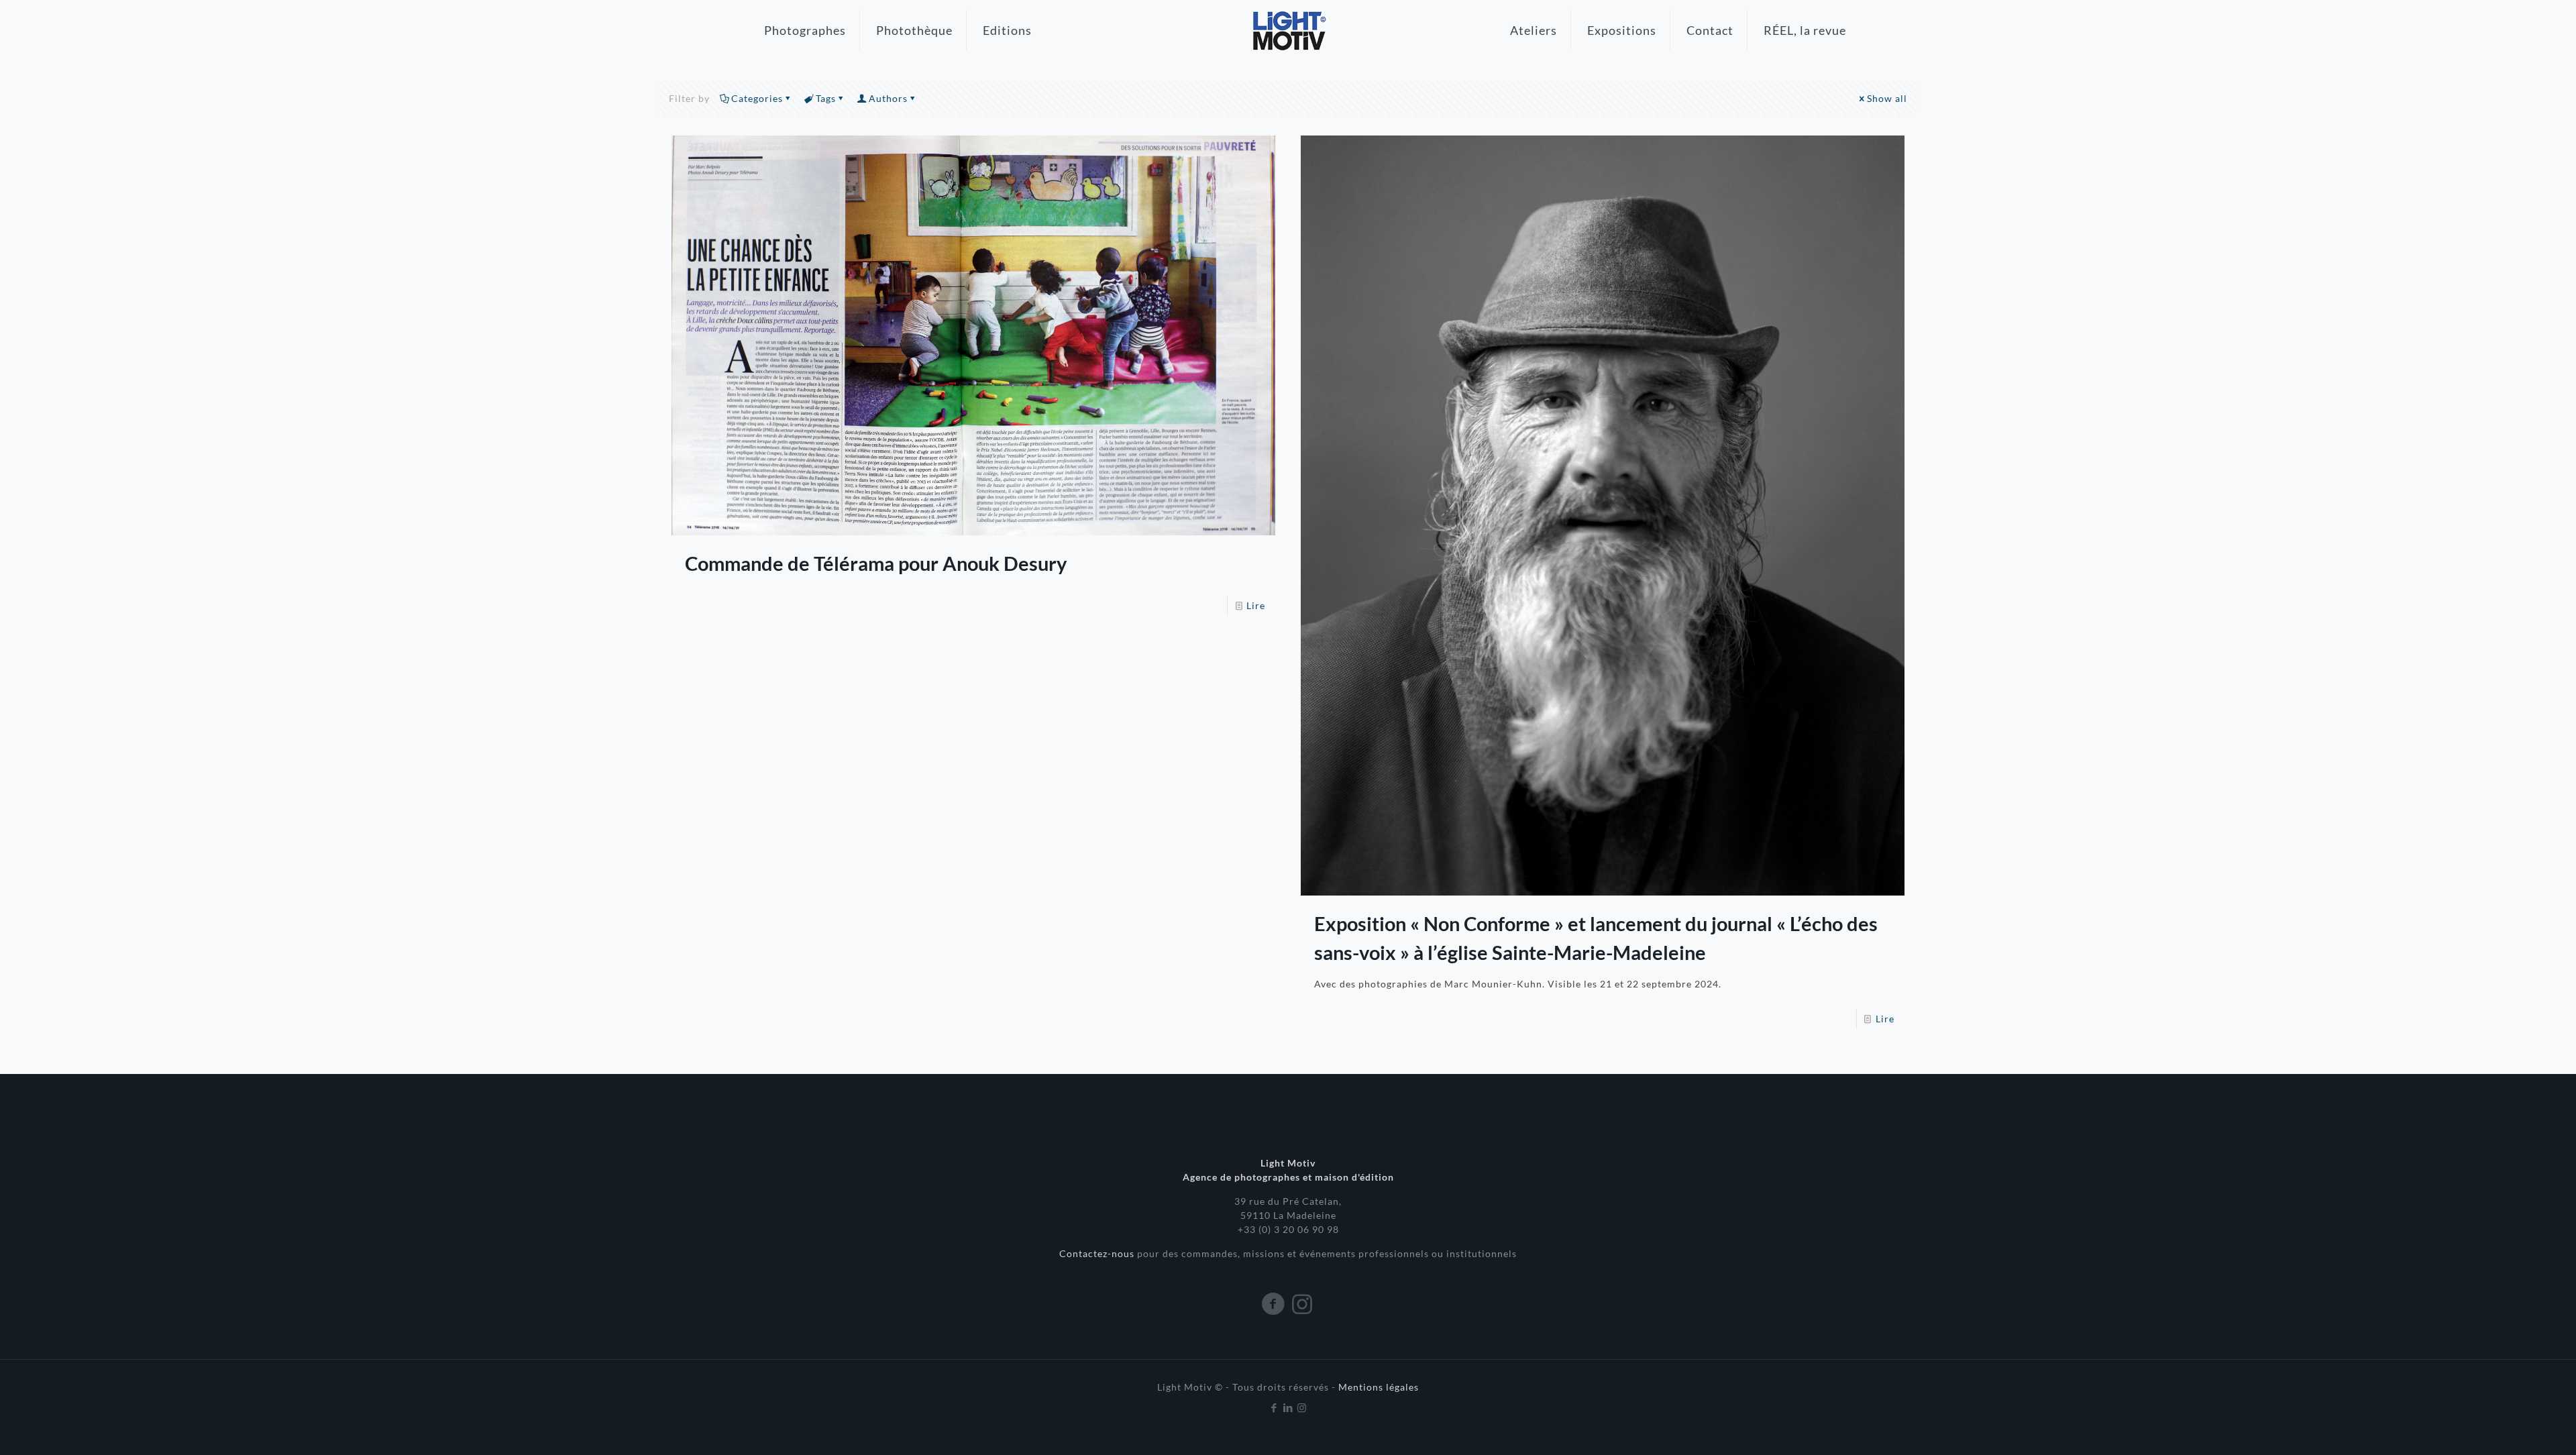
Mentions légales (1379, 1387)
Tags (826, 98)
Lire (1256, 605)
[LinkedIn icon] (1288, 1407)
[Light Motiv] (1288, 30)
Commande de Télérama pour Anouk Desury (876, 563)
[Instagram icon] (1302, 1407)
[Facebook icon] (1274, 1407)
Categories (757, 98)
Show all (1887, 98)
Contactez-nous (1098, 1253)
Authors (888, 98)
